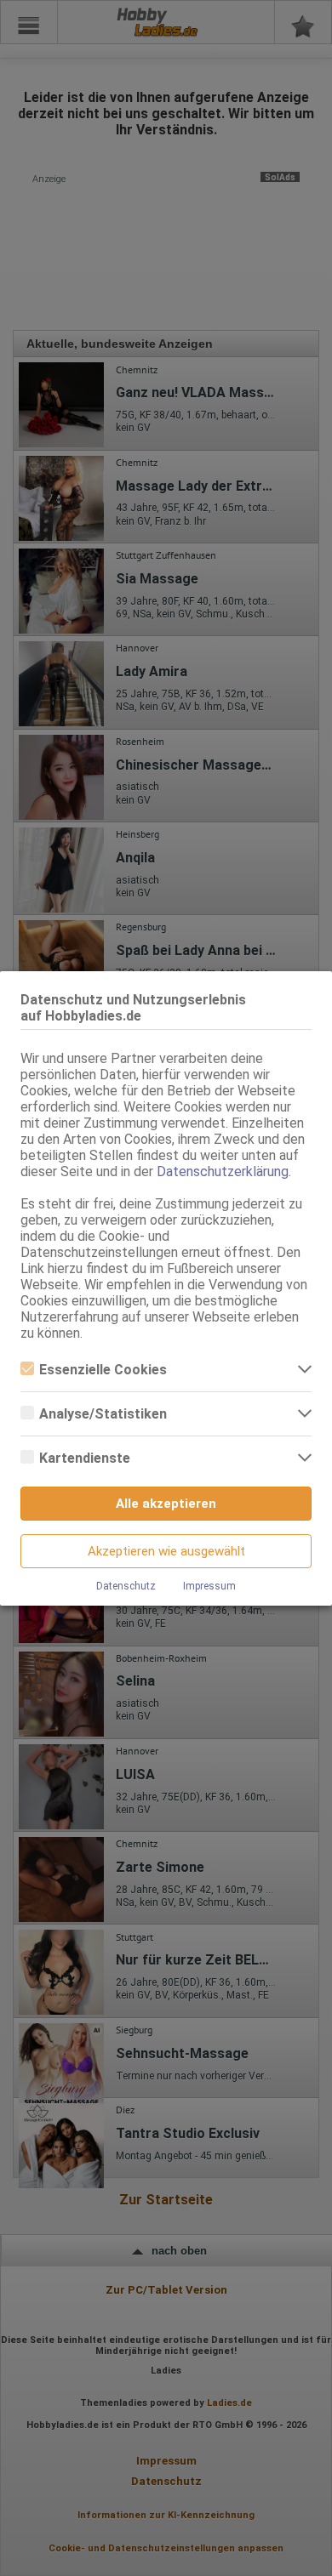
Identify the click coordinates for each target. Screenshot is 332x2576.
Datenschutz (126, 1586)
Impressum (209, 1586)
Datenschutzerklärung (223, 1171)
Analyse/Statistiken (103, 1414)
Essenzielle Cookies (103, 1370)
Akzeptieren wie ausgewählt (166, 1551)
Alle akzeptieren (166, 1504)
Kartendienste (85, 1458)
